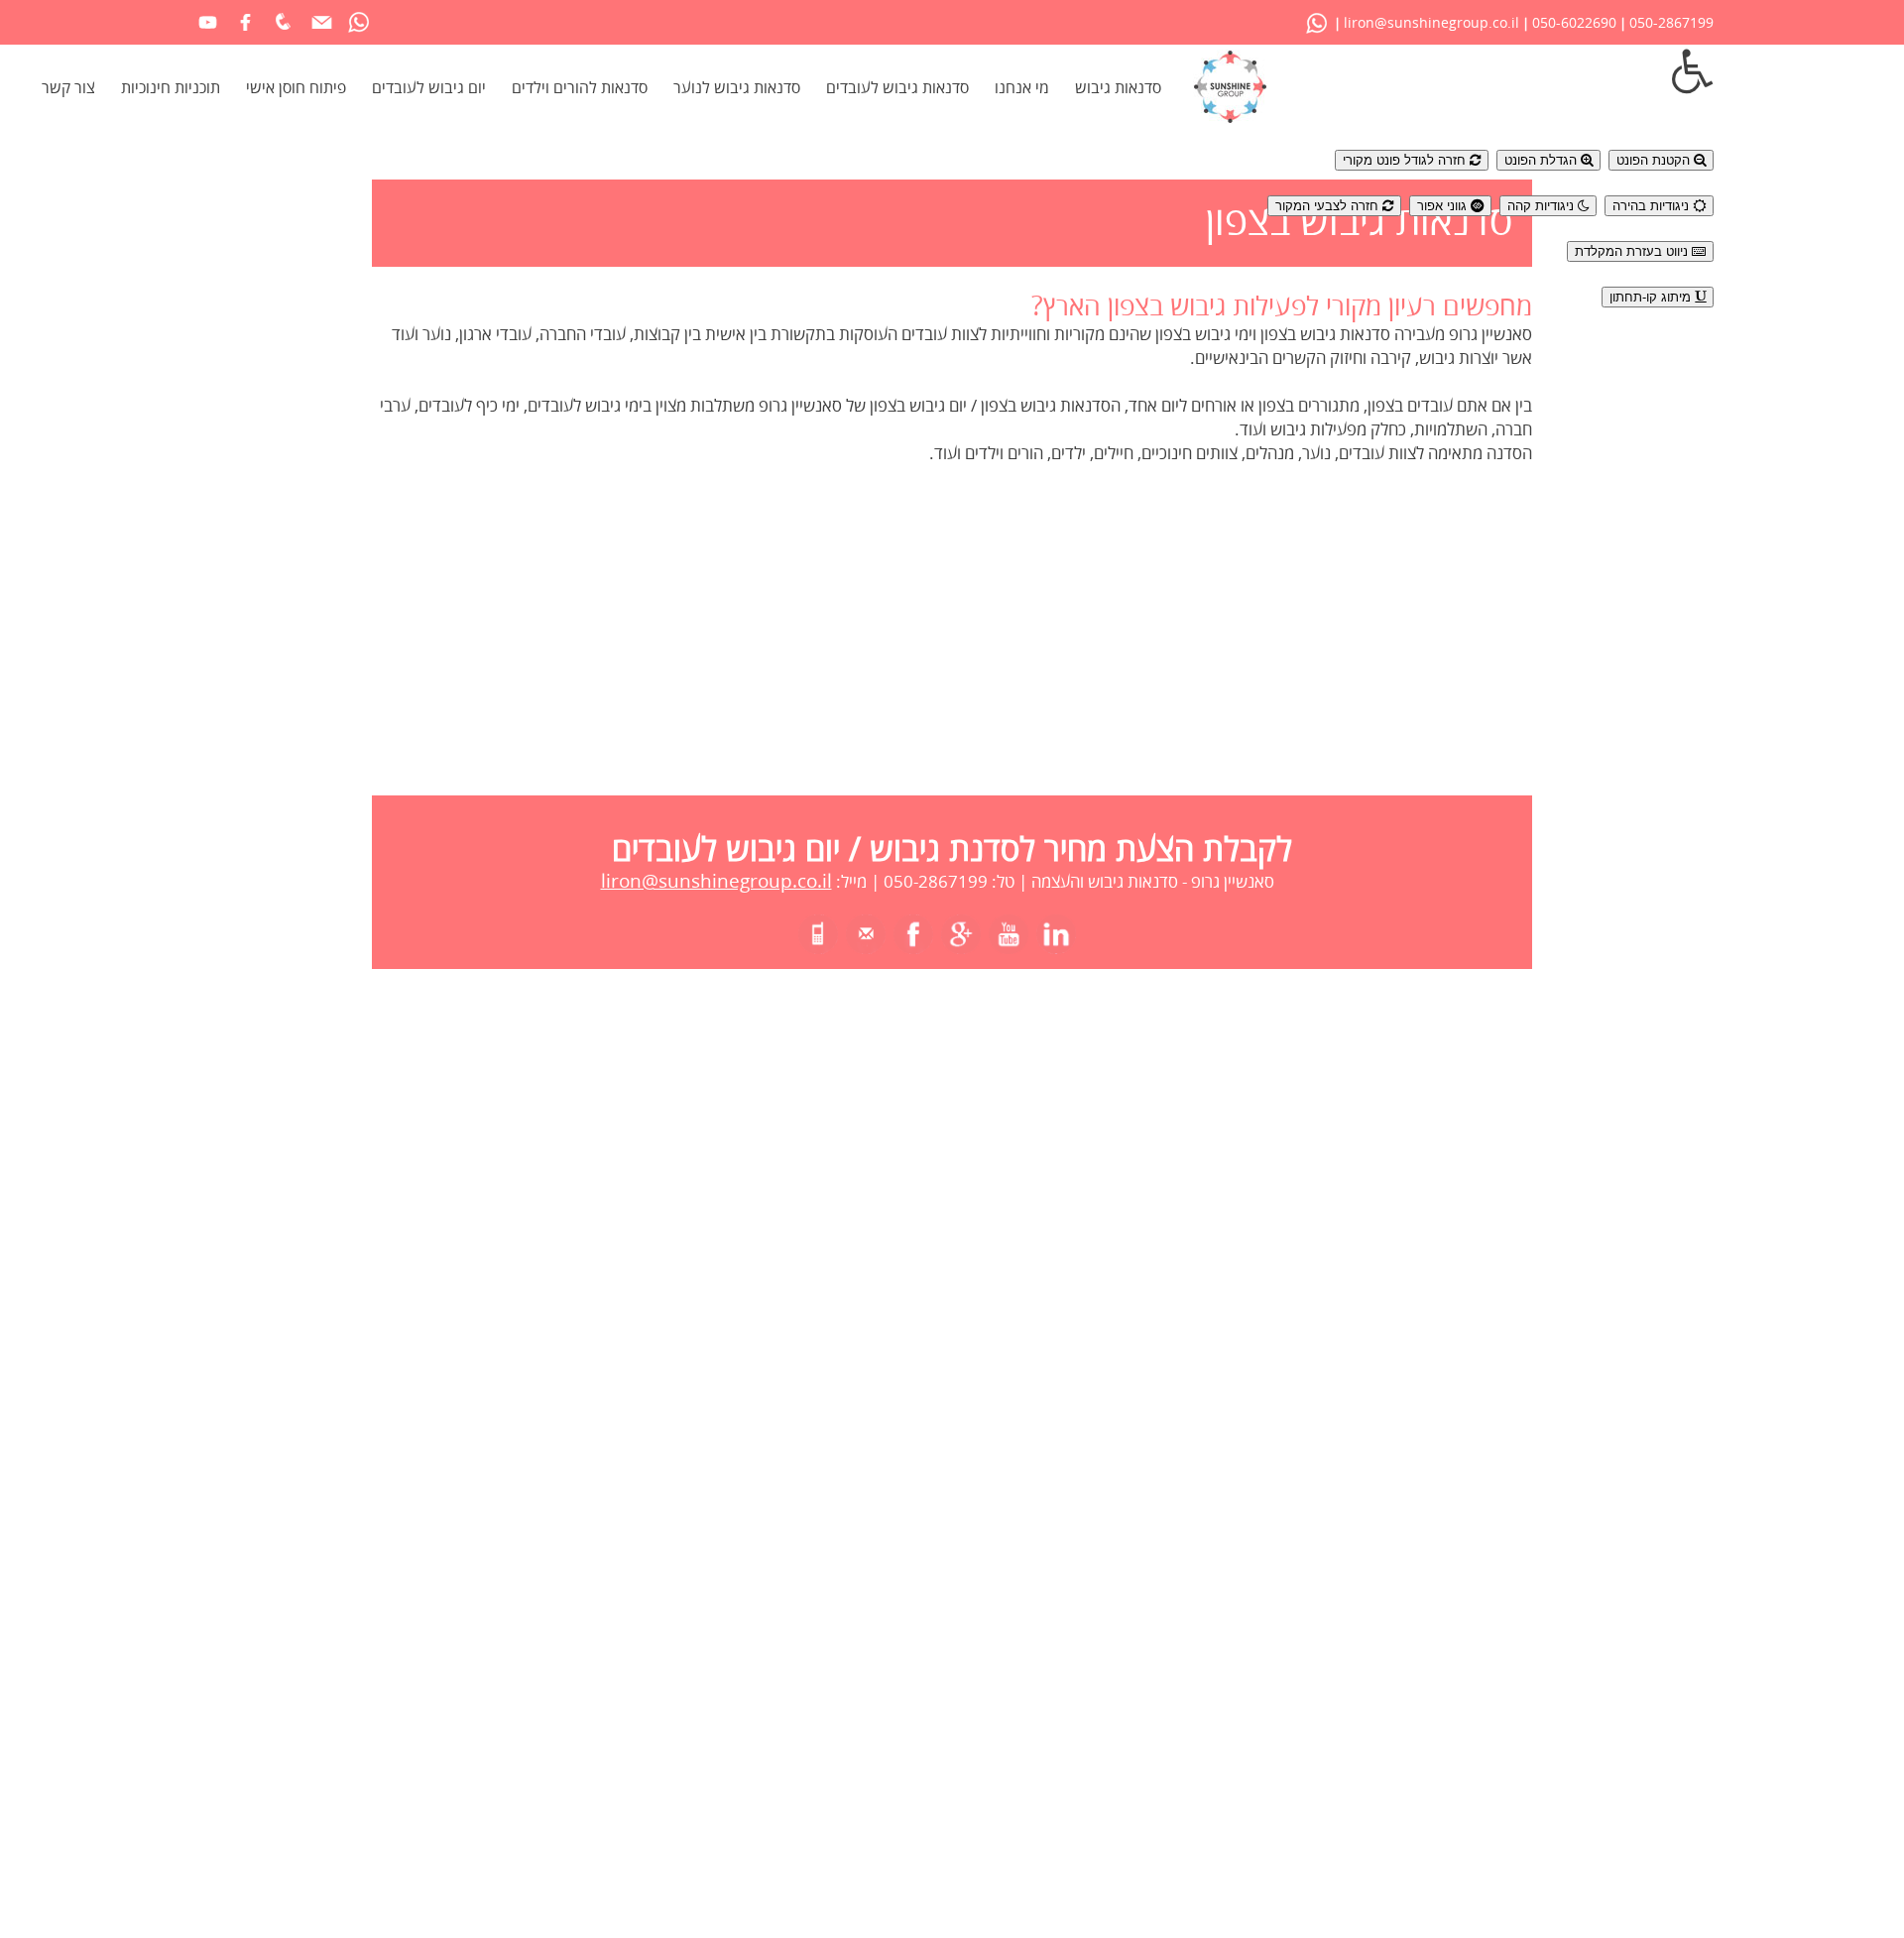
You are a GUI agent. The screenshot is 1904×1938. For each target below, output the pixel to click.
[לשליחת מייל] (866, 943)
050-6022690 (1574, 23)
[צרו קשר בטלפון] (283, 33)
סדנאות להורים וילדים (580, 88)
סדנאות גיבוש (1118, 88)
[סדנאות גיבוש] (1230, 119)
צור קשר (68, 88)
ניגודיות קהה (1543, 206)
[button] (1490, 72)
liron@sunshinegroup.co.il (1431, 23)
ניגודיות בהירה (1653, 206)
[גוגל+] (961, 943)
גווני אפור (1444, 206)
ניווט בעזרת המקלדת (1633, 251)
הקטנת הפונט (1655, 160)
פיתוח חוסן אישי (296, 88)
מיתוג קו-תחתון (1652, 297)
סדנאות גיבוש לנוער (737, 88)
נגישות (1491, 117)
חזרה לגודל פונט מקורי (1406, 160)
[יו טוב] (208, 33)
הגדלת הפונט (1543, 160)
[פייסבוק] (245, 33)
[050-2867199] (818, 943)
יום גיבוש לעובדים (429, 88)
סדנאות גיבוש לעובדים (897, 88)
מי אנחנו (1022, 88)
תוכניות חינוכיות (171, 88)
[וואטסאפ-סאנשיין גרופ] (1316, 22)
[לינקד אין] (1056, 943)
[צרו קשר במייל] (321, 33)
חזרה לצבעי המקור (1329, 206)
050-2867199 (1671, 23)
